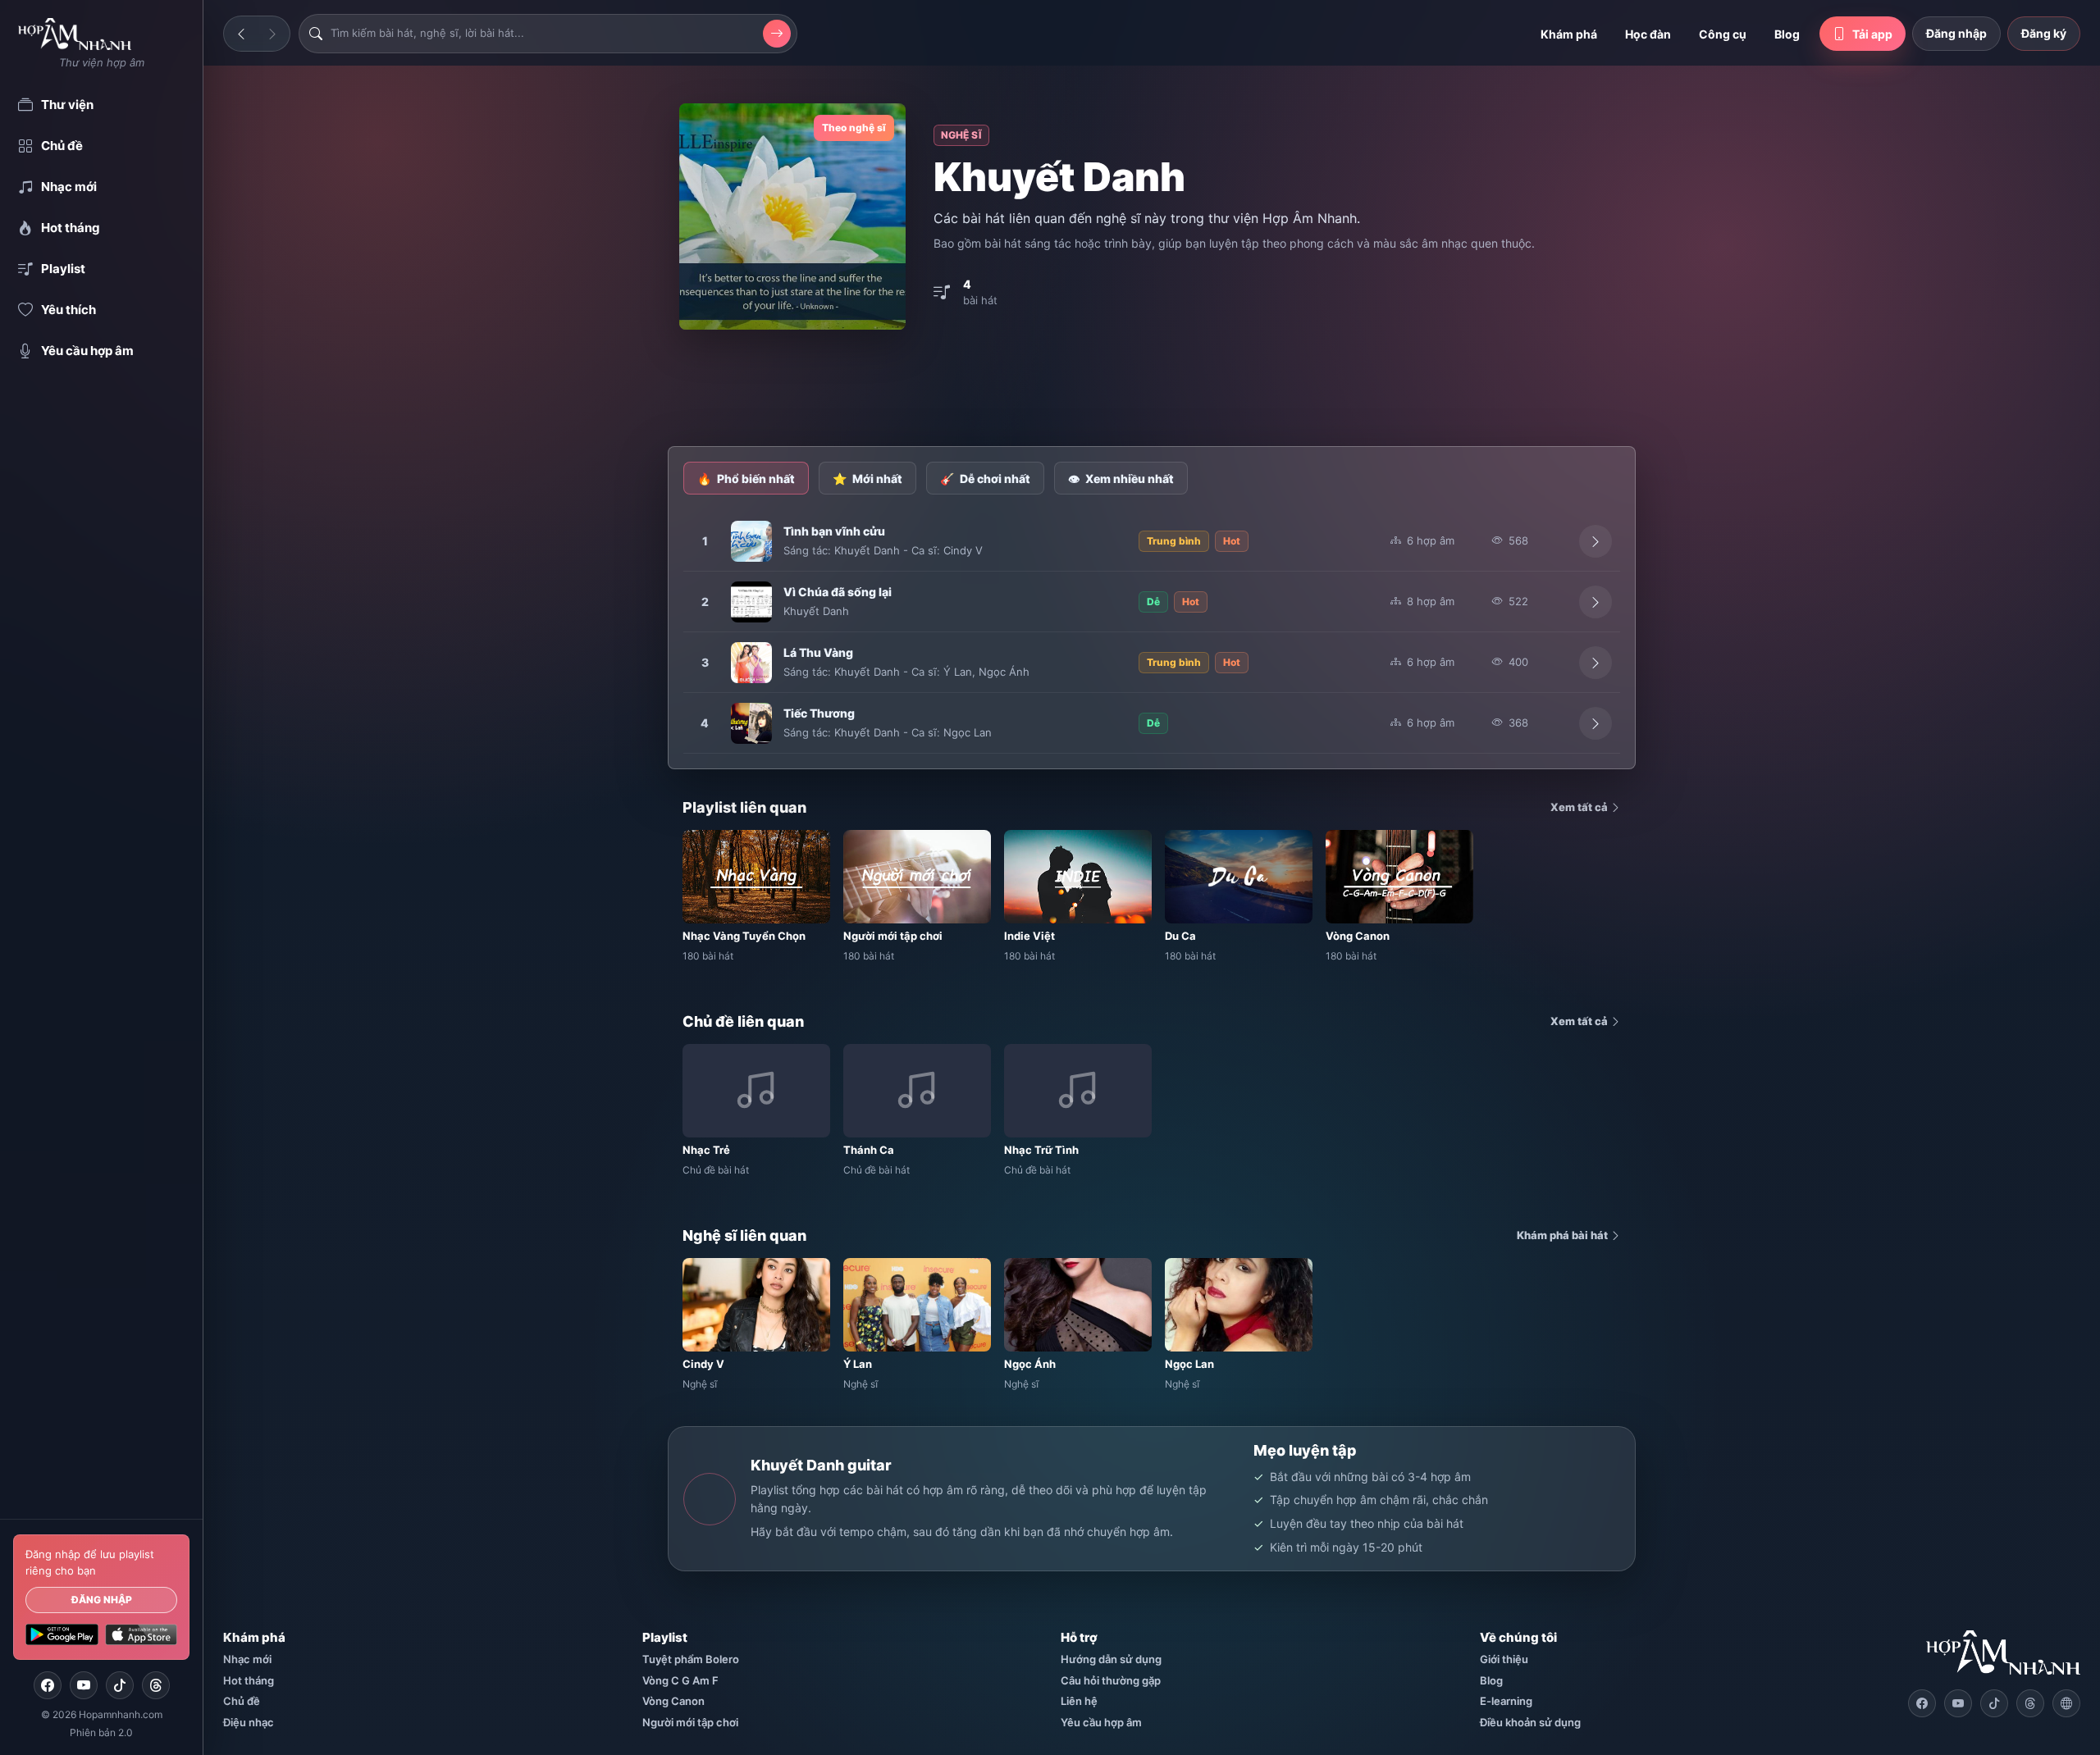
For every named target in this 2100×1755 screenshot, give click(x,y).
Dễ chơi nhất (985, 479)
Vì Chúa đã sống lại (838, 592)
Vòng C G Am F (680, 1680)
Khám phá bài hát (1564, 1235)
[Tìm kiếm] (777, 34)
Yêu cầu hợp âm (1101, 1722)
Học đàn (1648, 34)
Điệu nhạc (249, 1722)
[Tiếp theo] (272, 34)
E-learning (1506, 1701)
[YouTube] (84, 1685)
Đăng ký (2044, 33)
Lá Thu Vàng (818, 652)
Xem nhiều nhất (1121, 479)
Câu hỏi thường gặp (1111, 1680)
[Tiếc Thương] (751, 723)
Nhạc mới (247, 1659)
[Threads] (156, 1685)
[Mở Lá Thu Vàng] (1596, 663)
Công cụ (1723, 34)
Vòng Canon (673, 1701)
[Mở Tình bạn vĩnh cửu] (1596, 541)
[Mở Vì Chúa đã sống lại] (1596, 602)
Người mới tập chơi (690, 1722)
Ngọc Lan (968, 732)
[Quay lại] (241, 34)
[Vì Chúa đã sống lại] (751, 602)
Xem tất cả (1580, 807)
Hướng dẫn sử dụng (1111, 1659)
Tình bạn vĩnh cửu (834, 531)
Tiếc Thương (819, 713)
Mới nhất (867, 479)
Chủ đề (242, 1701)
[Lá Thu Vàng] (751, 663)
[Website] (2066, 1703)
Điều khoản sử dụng (1530, 1722)
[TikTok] (120, 1685)
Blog (1787, 34)
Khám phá (1569, 34)
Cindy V (963, 550)
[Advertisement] (1152, 390)
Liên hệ (1079, 1701)
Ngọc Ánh (1004, 672)
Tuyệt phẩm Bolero (691, 1659)
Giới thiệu (1504, 1659)
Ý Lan (958, 672)
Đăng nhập (102, 1600)
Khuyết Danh (867, 550)
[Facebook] (48, 1685)
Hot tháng (249, 1680)
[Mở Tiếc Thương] (1596, 723)
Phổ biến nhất (746, 479)
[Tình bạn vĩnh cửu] (751, 541)
